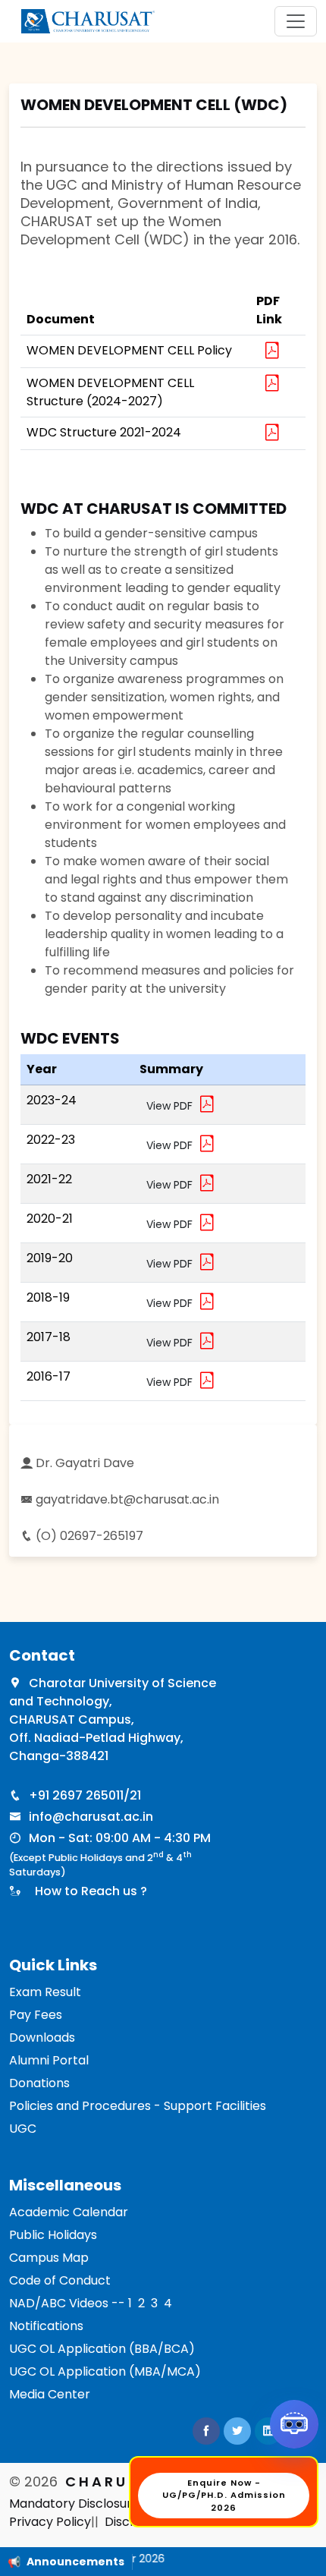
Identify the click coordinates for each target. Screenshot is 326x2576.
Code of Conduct (60, 2280)
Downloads (42, 2037)
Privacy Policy (50, 2522)
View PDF (172, 1106)
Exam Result (45, 1992)
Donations (39, 2083)
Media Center (50, 2394)
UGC (23, 2129)
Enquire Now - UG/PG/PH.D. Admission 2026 (224, 2496)
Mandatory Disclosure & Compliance (118, 2504)
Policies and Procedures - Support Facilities (138, 2106)
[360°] (294, 2424)
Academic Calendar (69, 2212)
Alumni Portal (49, 2060)
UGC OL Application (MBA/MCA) (105, 2371)
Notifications (46, 2326)
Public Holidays (53, 2235)
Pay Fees (36, 2015)
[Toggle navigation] (296, 21)
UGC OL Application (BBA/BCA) (102, 2349)
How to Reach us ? (88, 1891)
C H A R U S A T (113, 2482)
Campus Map (49, 2258)
